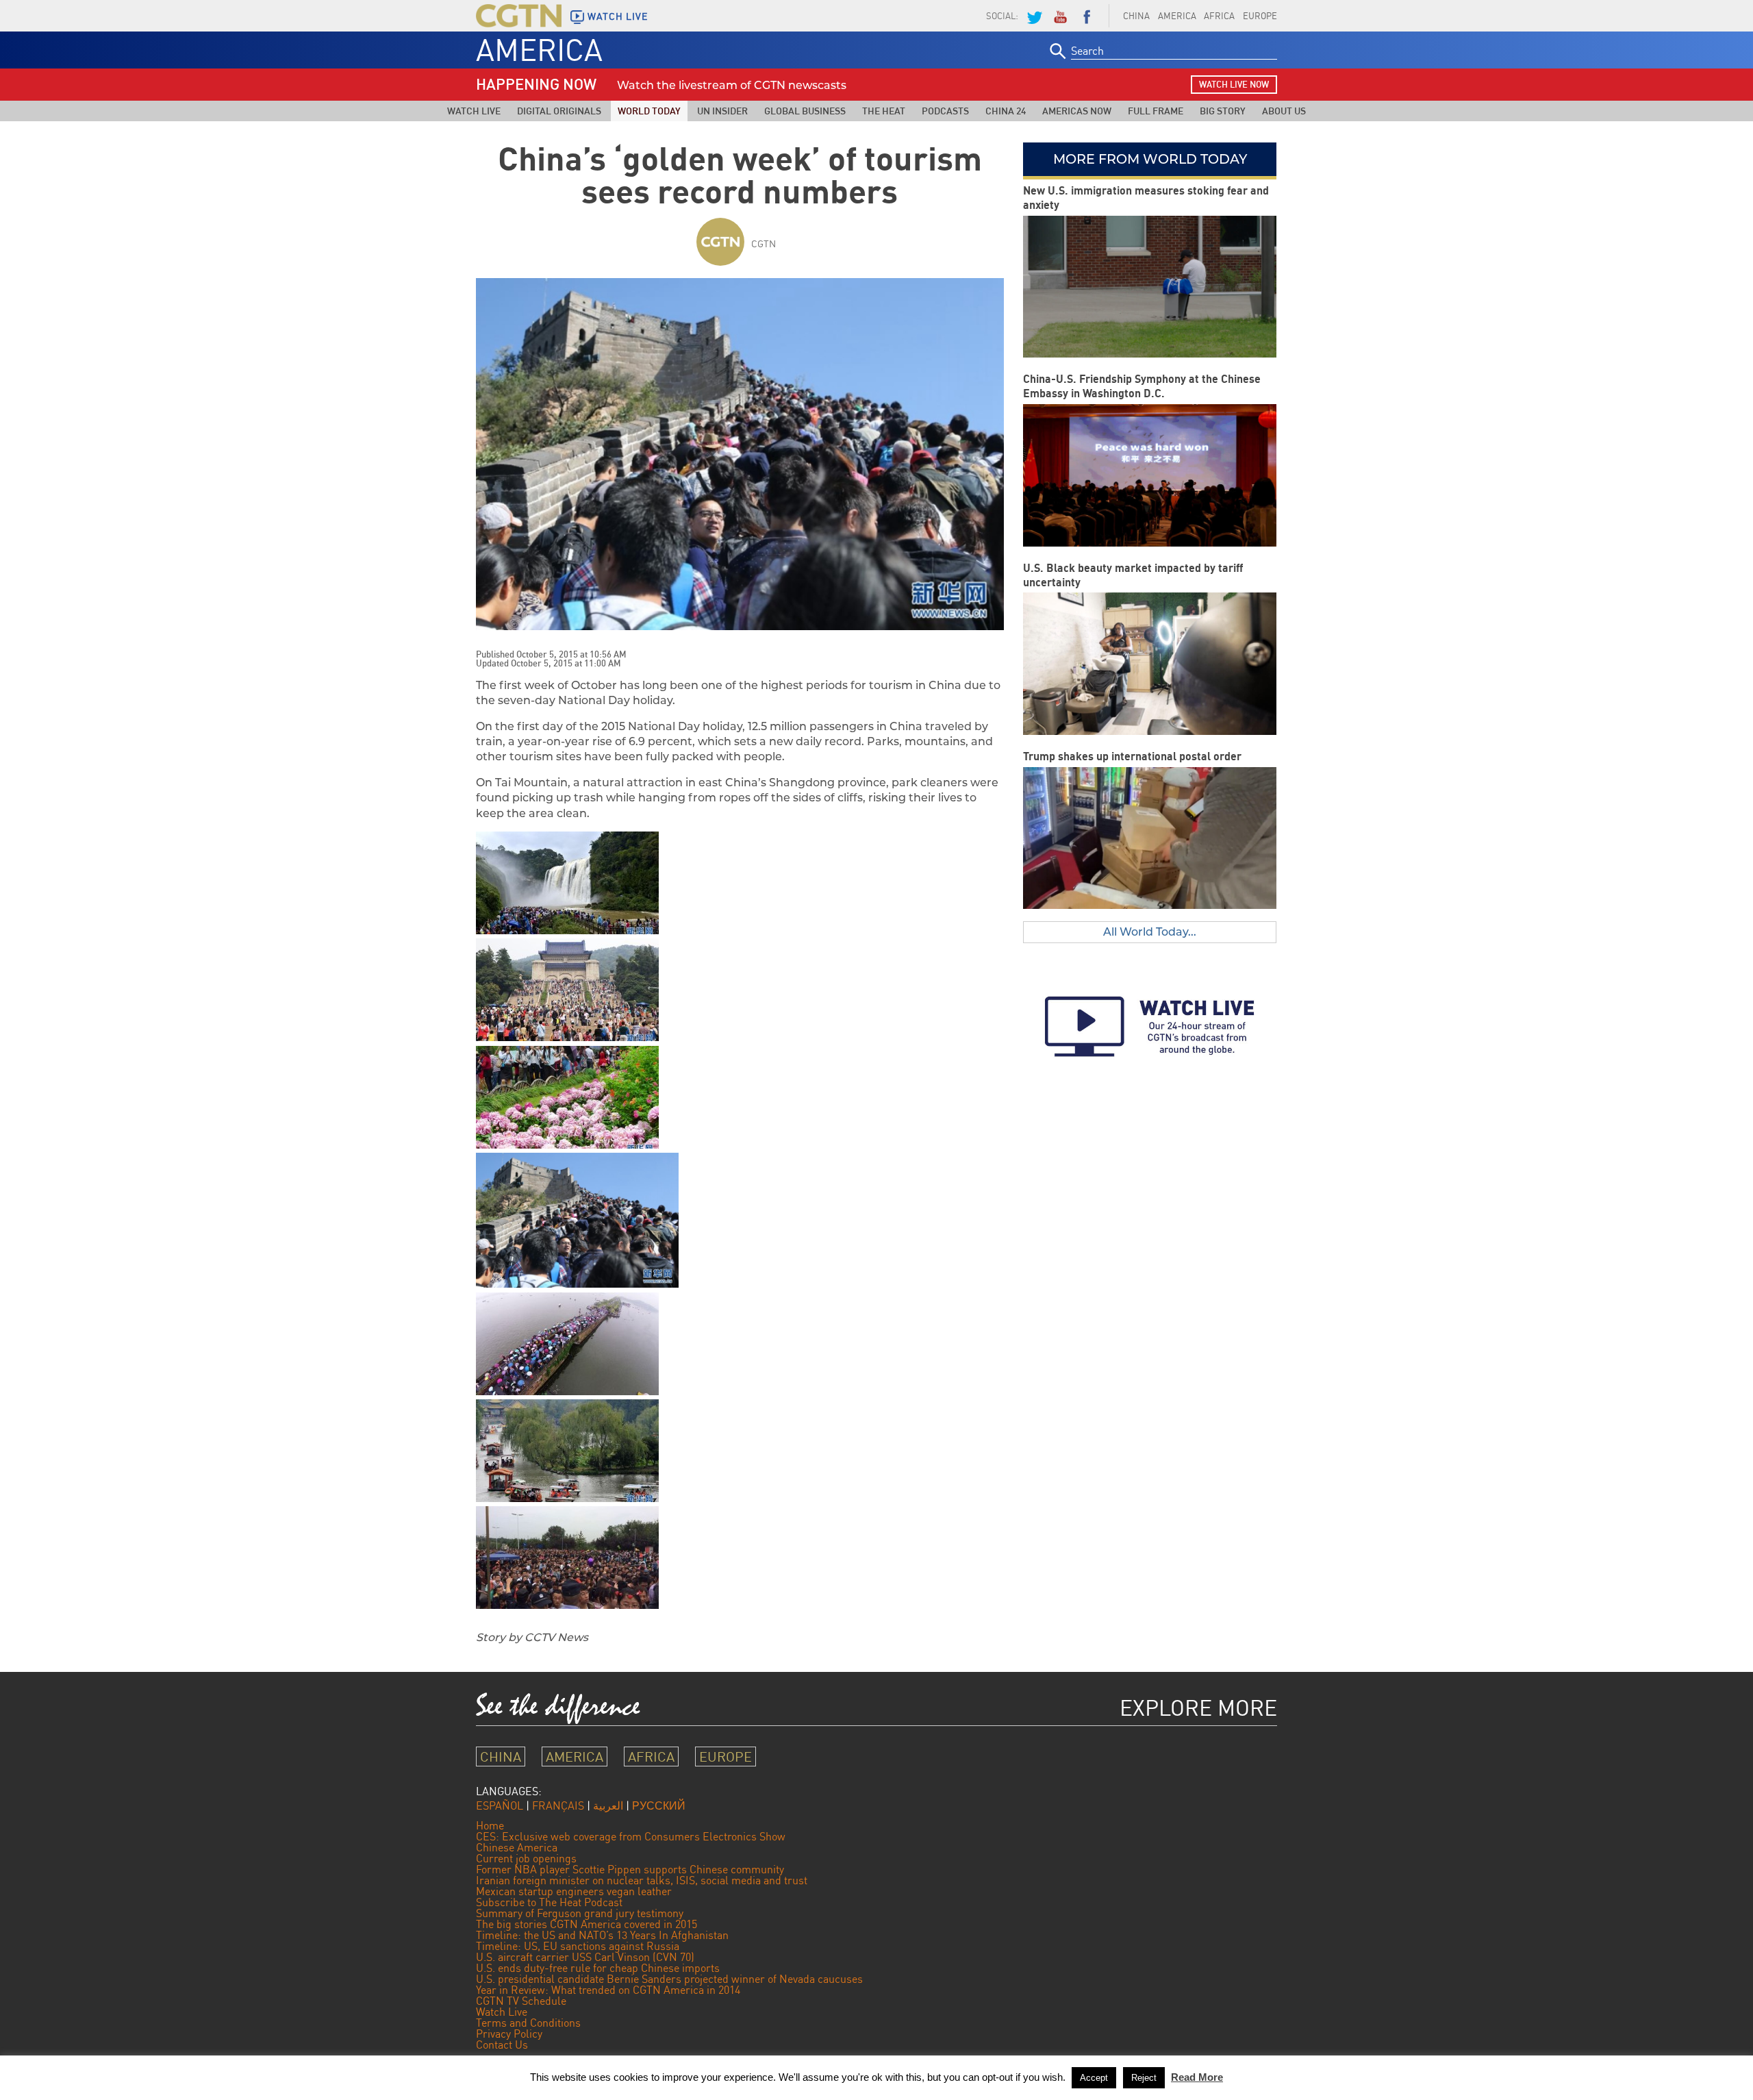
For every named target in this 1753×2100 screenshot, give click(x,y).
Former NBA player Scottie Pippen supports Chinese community (630, 1869)
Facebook (1087, 16)
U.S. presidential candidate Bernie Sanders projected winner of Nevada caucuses (669, 1979)
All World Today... (1150, 932)
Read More (1197, 2077)
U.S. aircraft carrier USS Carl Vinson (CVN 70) (585, 1957)
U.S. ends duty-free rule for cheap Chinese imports (598, 1968)
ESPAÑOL (500, 1805)
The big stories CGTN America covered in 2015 (587, 1924)
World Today (649, 111)
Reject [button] (1144, 2078)
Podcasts (945, 111)
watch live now (1234, 84)
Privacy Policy (509, 2034)
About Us (1284, 111)
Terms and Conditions (528, 2023)
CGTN (764, 243)
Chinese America (517, 1847)
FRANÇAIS (558, 1805)
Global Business (805, 111)
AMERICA (1177, 16)
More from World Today (1150, 159)
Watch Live (474, 111)
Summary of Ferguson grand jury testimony (580, 1913)
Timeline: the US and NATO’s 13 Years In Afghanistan (602, 1935)
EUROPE (1260, 16)
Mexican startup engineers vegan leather (574, 1891)
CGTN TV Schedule (521, 2001)
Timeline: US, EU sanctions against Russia (578, 1946)
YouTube (1060, 16)
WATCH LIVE (618, 16)
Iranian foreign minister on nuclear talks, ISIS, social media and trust (642, 1880)
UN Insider (722, 111)
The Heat (884, 111)
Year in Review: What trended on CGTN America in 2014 (608, 1990)
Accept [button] (1094, 2078)
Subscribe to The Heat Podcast (549, 1902)
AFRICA (1219, 16)
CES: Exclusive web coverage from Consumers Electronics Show (631, 1836)
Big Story (1223, 111)
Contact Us (502, 2045)
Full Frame (1156, 111)
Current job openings (526, 1858)
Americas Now (1077, 111)
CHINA (1136, 16)
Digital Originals (559, 111)
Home (490, 1825)
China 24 (1006, 111)
